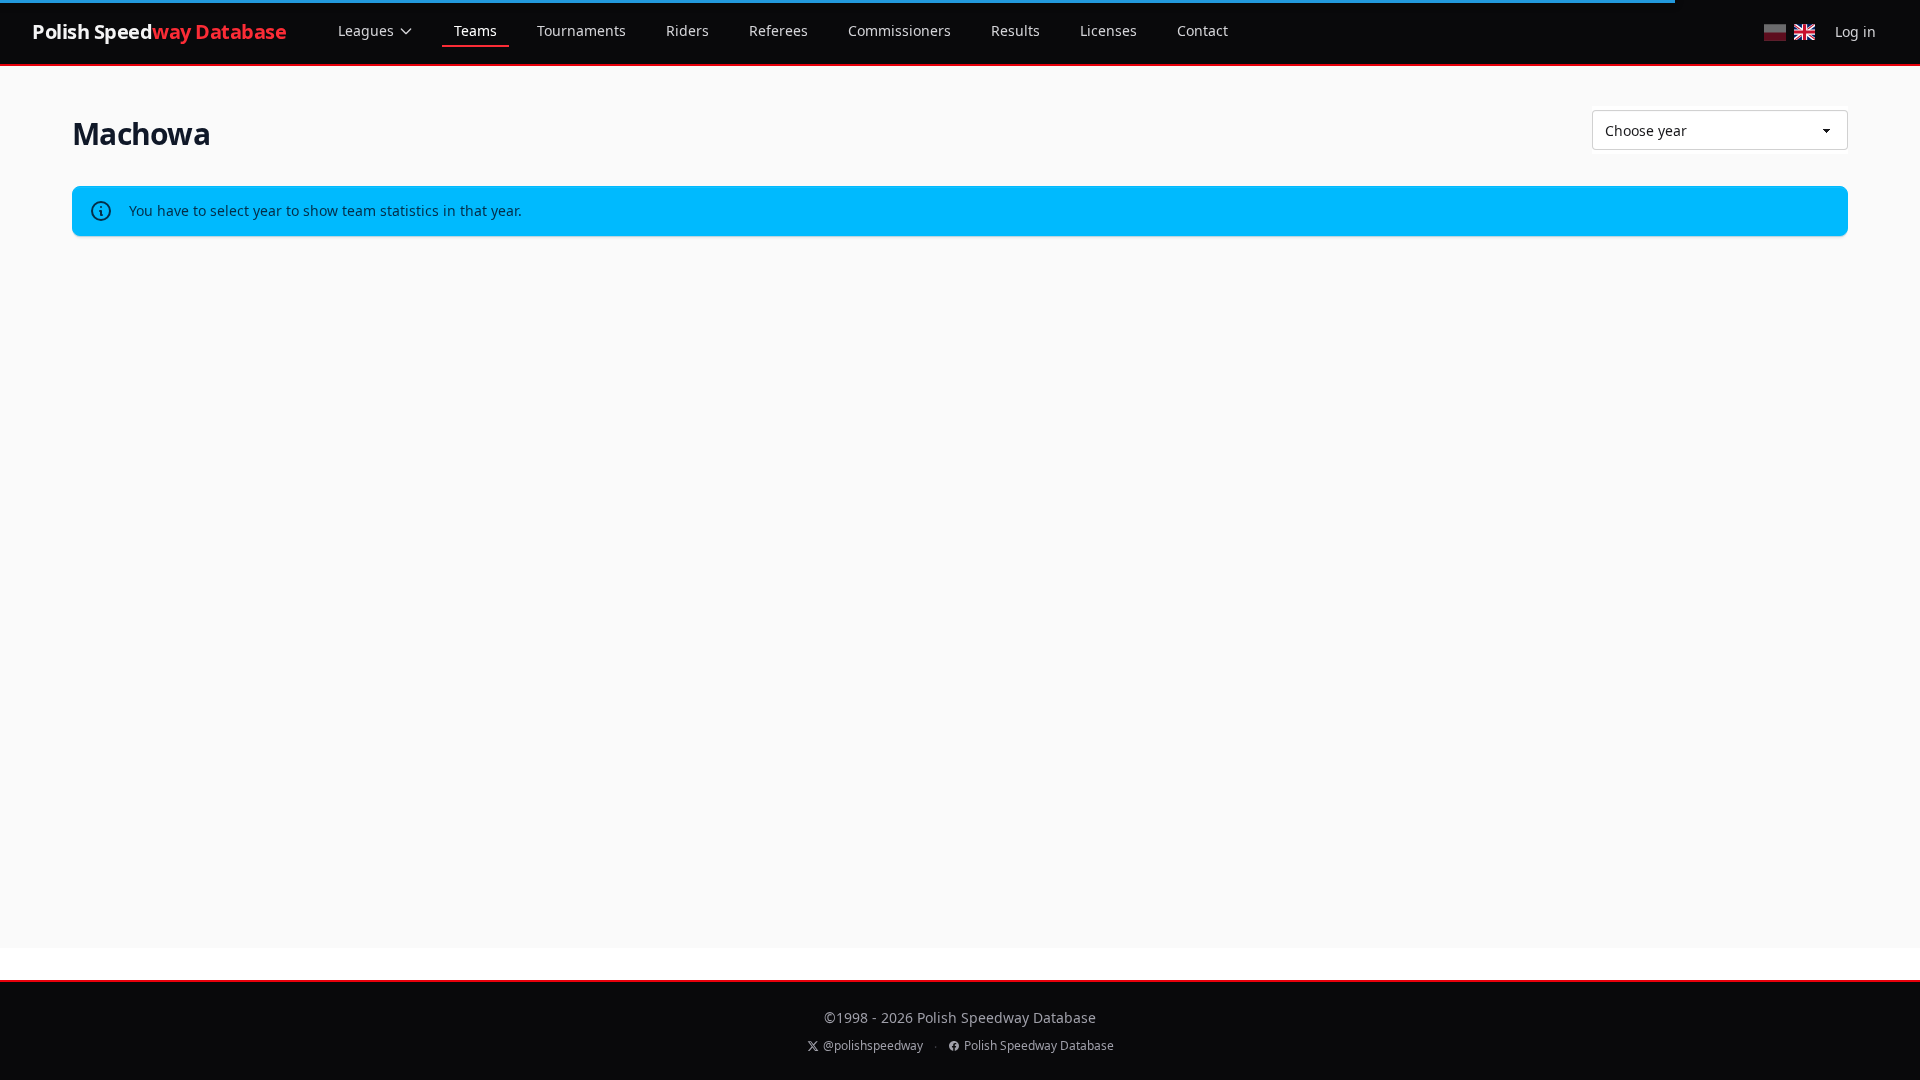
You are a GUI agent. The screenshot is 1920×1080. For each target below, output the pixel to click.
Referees (778, 30)
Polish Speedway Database (1039, 1046)
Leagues (366, 30)
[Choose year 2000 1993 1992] (1720, 130)
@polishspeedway (873, 1046)
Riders (687, 30)
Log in (1855, 31)
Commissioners (899, 30)
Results (1015, 30)
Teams (475, 30)
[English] (1804, 32)
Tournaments (581, 30)
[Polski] (1774, 32)
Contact (1202, 30)
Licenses (1108, 30)
